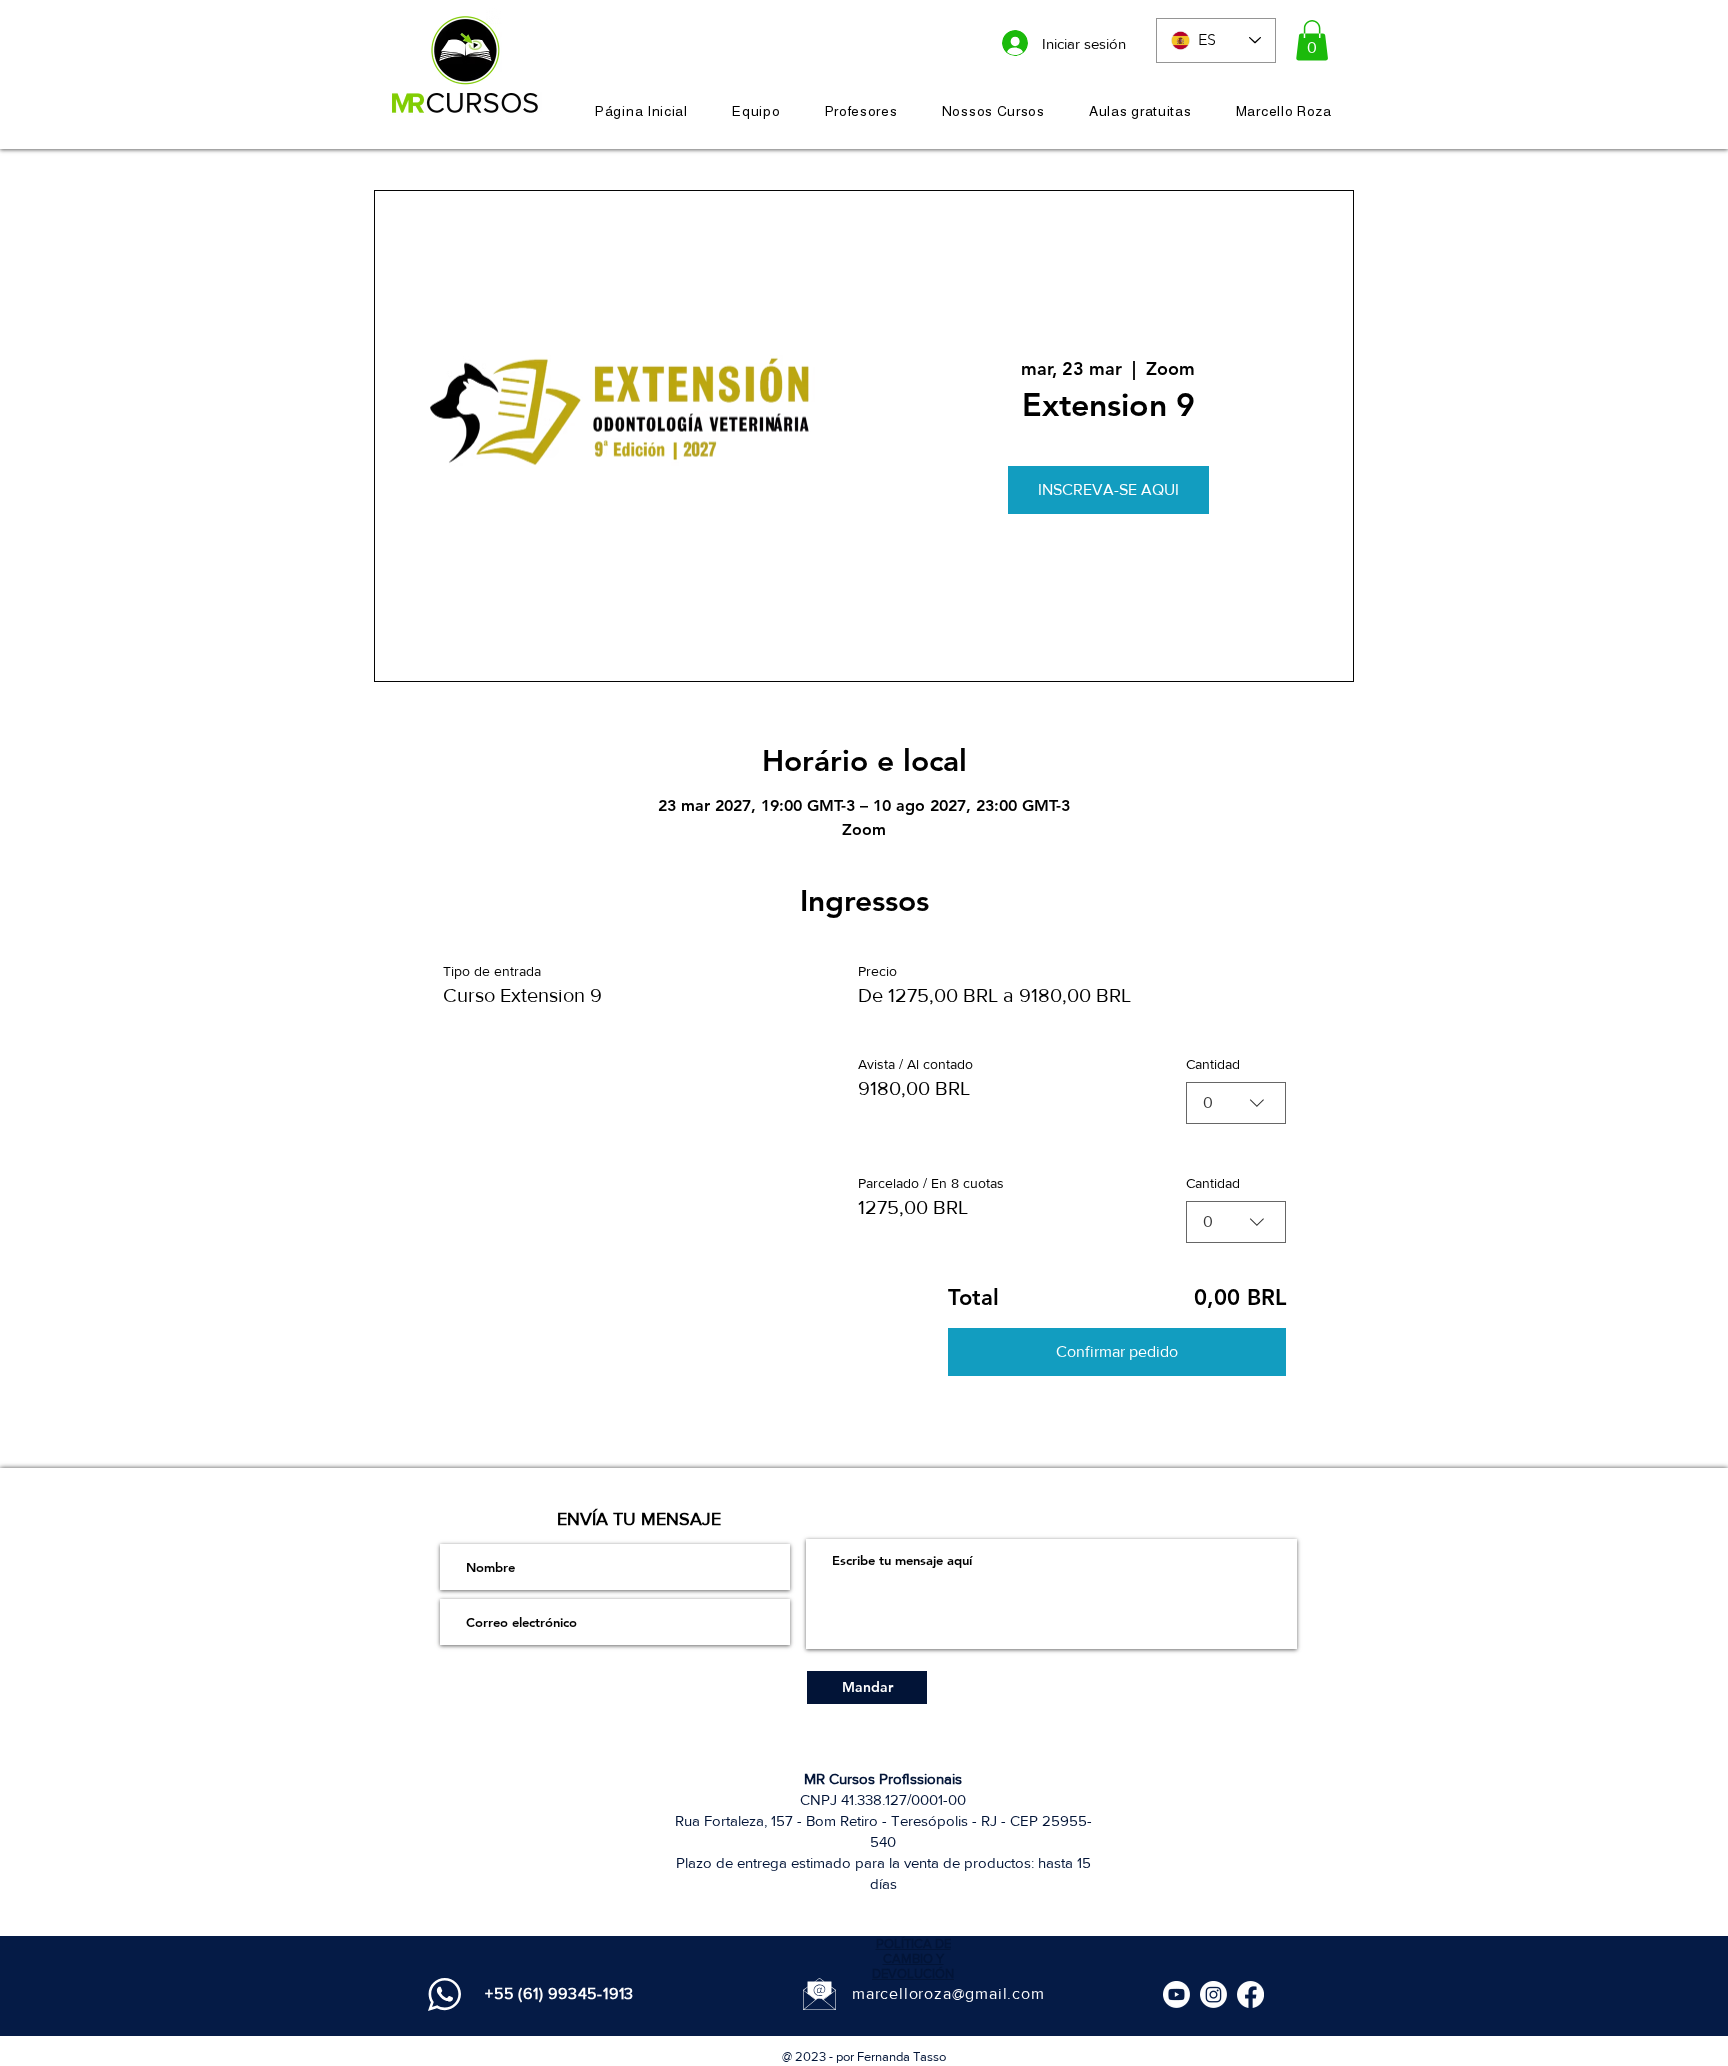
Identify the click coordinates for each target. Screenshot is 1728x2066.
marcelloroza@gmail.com (948, 1993)
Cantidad (1213, 1064)
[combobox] (1236, 1103)
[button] (1312, 40)
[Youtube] (1176, 1994)
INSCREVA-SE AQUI (1108, 489)
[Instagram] (1213, 1994)
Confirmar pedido (1117, 1351)
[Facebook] (1250, 1994)
